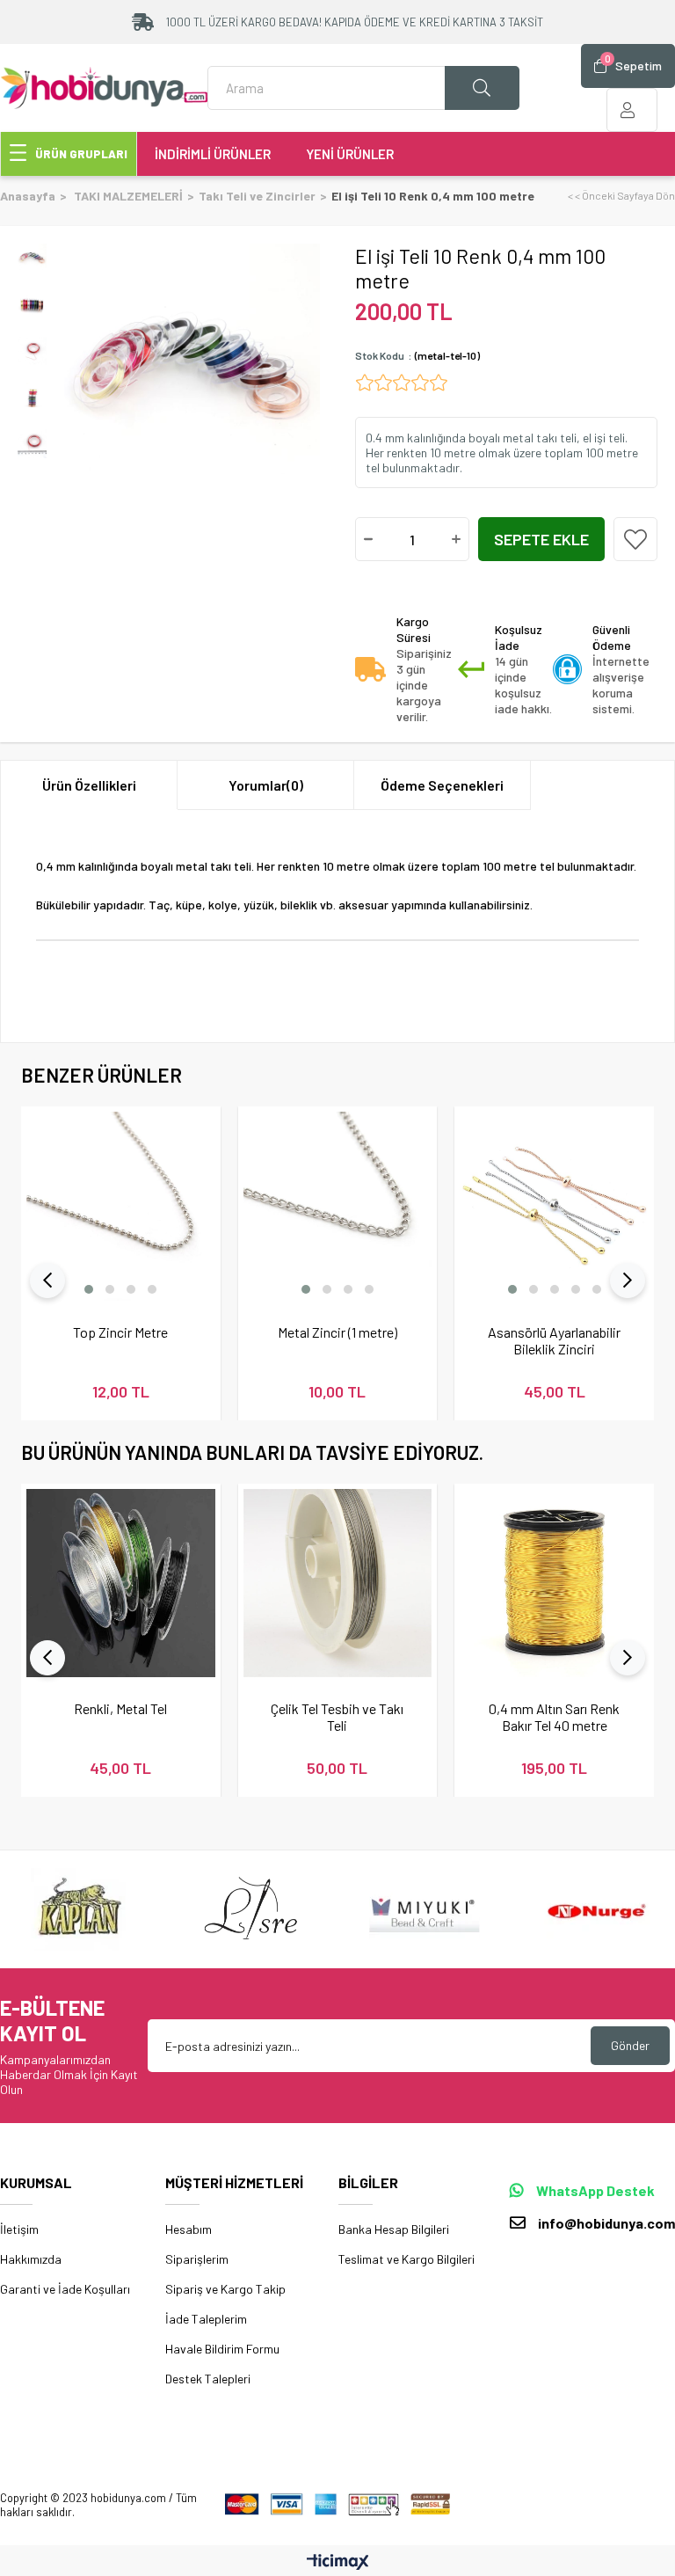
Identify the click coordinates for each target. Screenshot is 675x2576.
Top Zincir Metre (120, 1332)
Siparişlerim (197, 2259)
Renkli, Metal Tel (120, 1708)
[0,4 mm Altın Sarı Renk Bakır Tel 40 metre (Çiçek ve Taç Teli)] (554, 1584)
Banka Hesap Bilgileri (394, 2229)
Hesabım (189, 2229)
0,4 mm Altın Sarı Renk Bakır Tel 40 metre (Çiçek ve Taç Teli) (554, 1717)
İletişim (19, 2229)
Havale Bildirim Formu (222, 2349)
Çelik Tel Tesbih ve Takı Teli (337, 1717)
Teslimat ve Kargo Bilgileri (406, 2259)
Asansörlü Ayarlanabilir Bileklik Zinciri (554, 1340)
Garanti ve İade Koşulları (65, 2289)
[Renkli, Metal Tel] (121, 1584)
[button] (89, 1289)
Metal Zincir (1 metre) (337, 1332)
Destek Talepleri (208, 2379)
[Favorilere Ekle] (635, 539)
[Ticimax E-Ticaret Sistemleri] (338, 2563)
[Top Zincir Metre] (121, 1206)
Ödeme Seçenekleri (442, 785)
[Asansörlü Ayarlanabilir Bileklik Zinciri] (554, 1206)
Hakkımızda (31, 2259)
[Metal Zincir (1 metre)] (338, 1206)
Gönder (630, 2045)
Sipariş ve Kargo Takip (225, 2289)
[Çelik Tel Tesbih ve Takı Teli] (338, 1584)
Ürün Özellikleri (89, 785)
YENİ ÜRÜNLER (350, 154)
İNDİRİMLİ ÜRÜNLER (213, 154)
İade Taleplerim (206, 2319)
